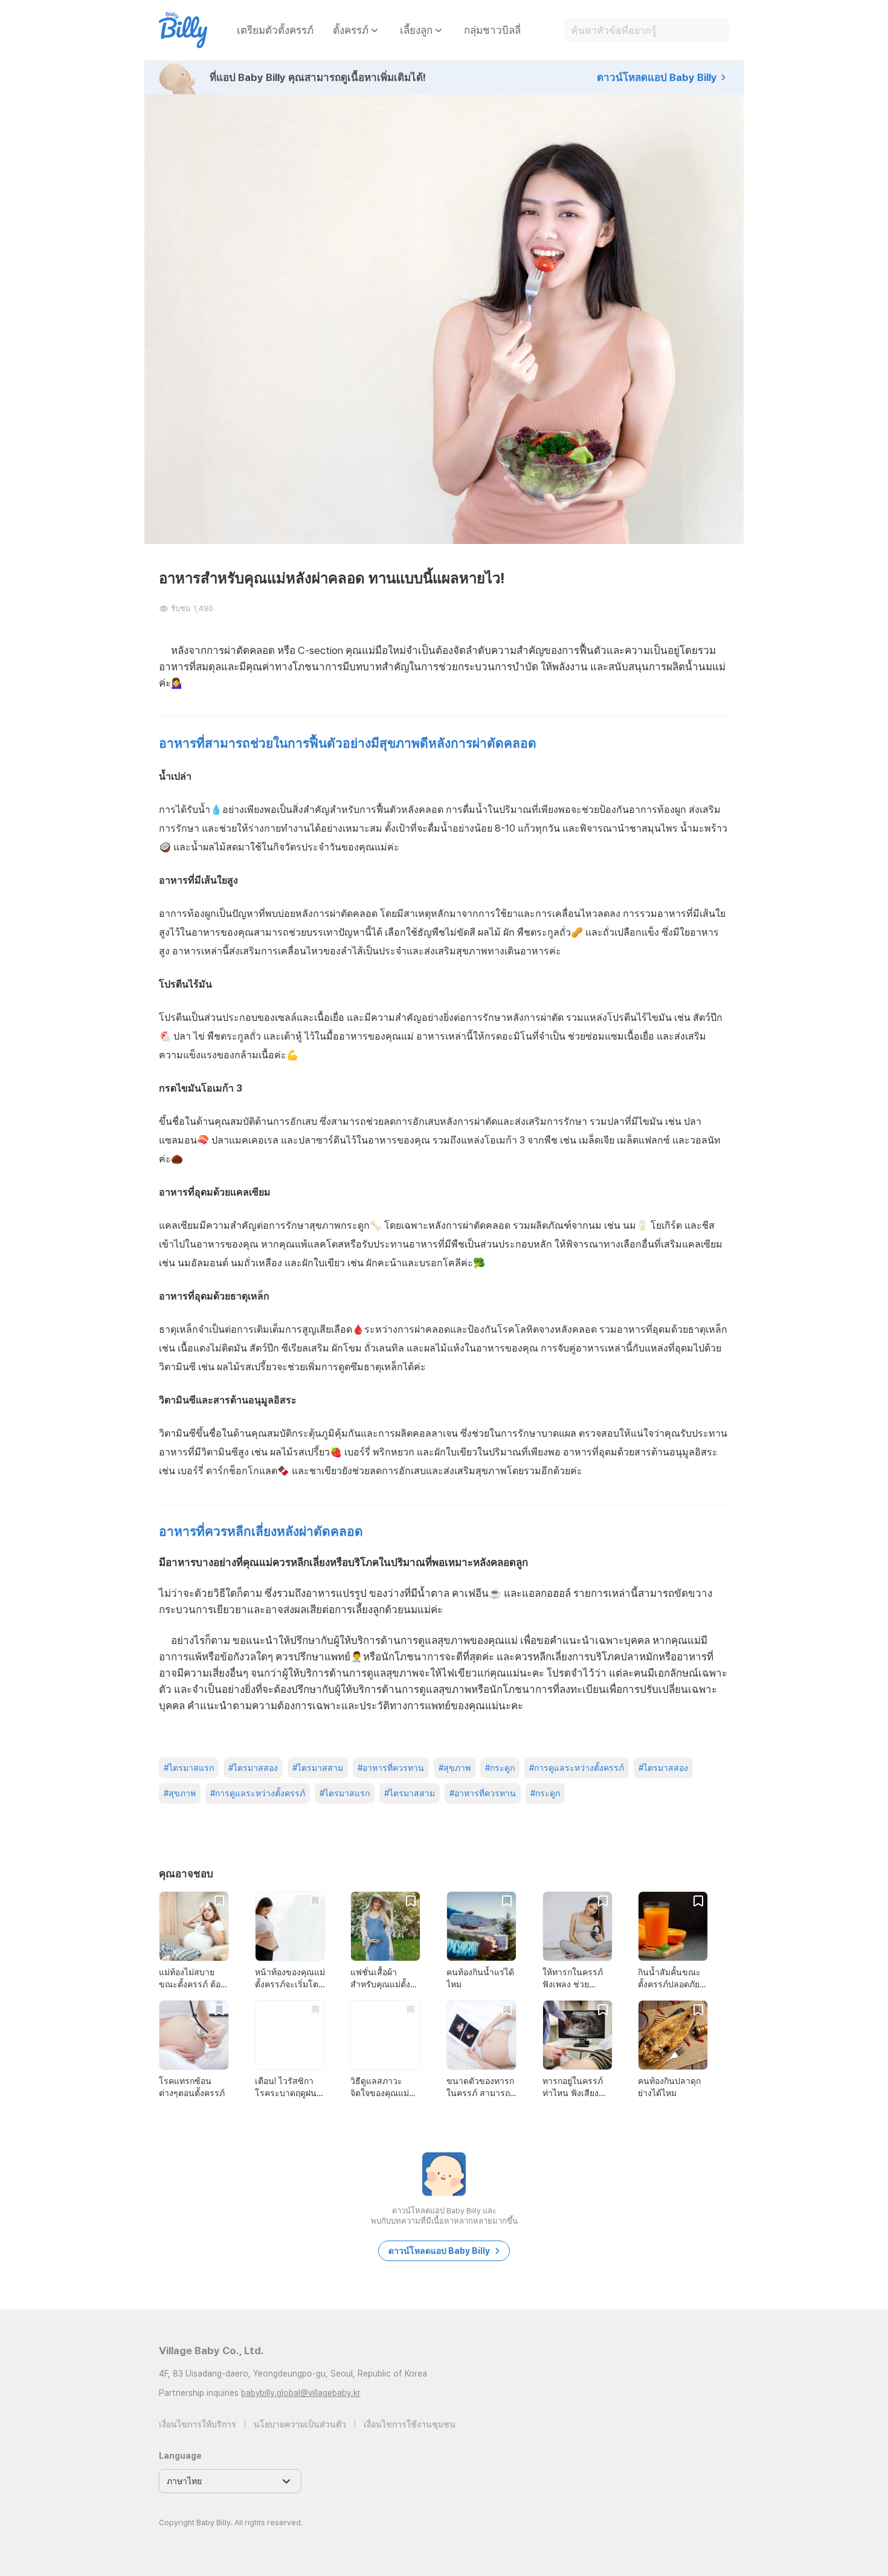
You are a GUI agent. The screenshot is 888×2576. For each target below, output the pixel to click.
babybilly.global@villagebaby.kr (301, 2393)
